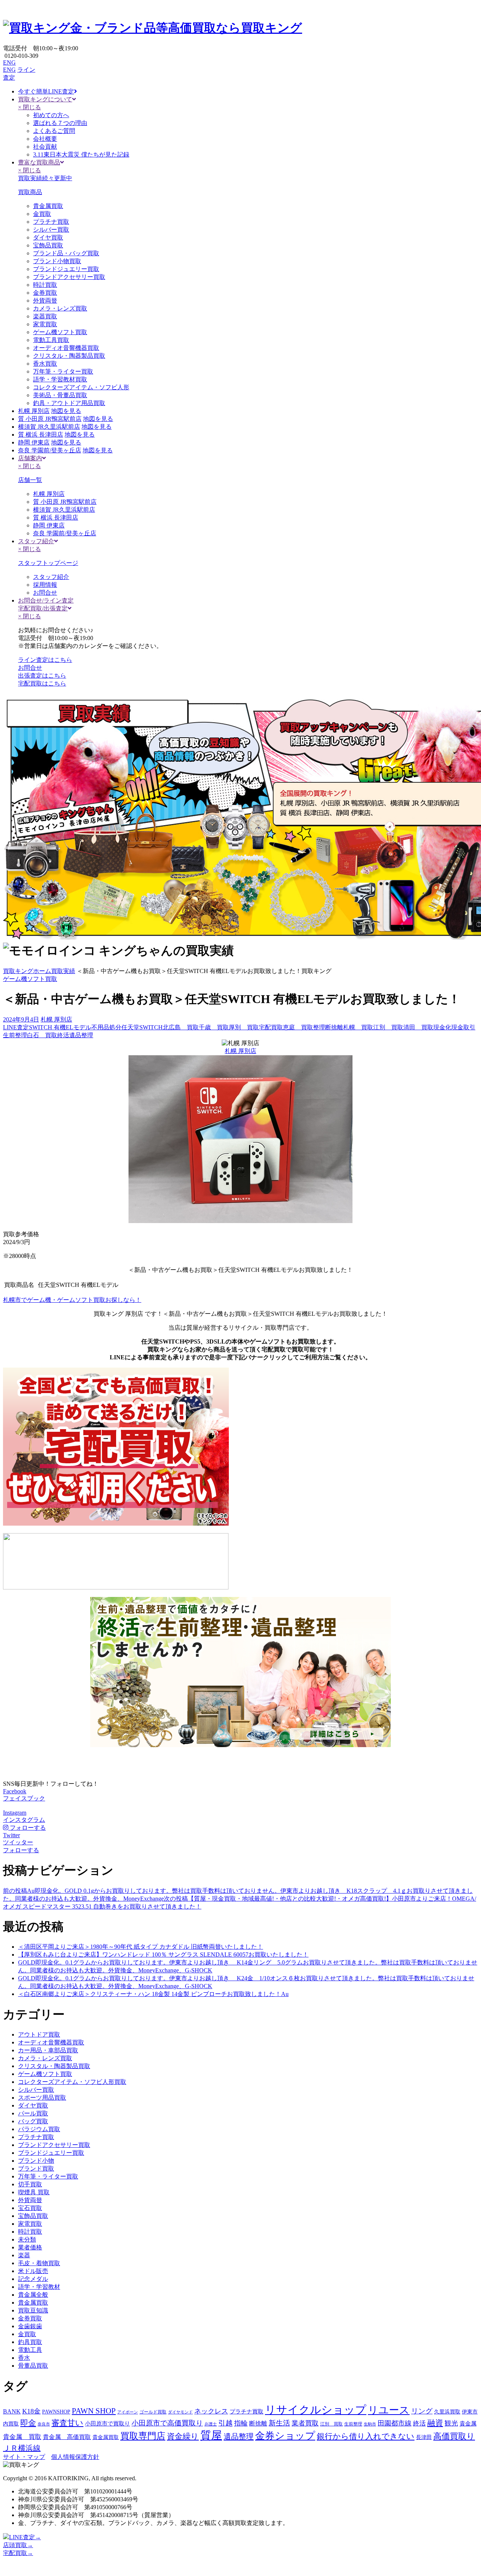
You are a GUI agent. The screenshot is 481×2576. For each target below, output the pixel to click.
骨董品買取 (33, 2366)
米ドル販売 (33, 2271)
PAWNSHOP (56, 2412)
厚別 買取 (244, 1027)
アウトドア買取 (39, 2034)
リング (422, 2411)
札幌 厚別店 (34, 411)
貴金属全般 (33, 2295)
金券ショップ (285, 2436)
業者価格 (30, 2247)
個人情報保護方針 (75, 2457)
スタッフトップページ (48, 563)
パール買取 (33, 2113)
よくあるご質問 (54, 131)
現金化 (442, 1027)
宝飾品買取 (48, 245)
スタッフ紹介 (51, 577)
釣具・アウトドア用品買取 (69, 403)
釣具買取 (30, 2342)
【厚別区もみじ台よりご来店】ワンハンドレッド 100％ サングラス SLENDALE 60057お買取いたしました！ (163, 1955)
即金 (28, 2423)
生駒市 (370, 2424)
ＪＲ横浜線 (22, 2448)
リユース (389, 2410)
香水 (24, 2358)
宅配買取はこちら (42, 683)
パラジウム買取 (39, 2129)
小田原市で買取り (107, 2424)
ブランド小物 (36, 2161)
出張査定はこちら (42, 676)
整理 (319, 1027)
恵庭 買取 (298, 1027)
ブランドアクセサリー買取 (69, 277)
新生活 (279, 2423)
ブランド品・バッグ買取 (66, 253)
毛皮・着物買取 (39, 2263)
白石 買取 (42, 1035)
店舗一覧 (30, 480)
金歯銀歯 (30, 2326)
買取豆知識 (33, 2310)
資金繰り (183, 2436)
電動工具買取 (51, 340)
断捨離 (334, 1027)
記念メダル (33, 2279)
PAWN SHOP (94, 2411)
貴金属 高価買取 (67, 2437)
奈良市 (44, 2424)
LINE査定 (16, 1027)
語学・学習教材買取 (60, 379)
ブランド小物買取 (57, 261)
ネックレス (211, 2411)
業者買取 (305, 2423)
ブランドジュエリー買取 (66, 269)
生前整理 (15, 1035)
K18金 (31, 2411)
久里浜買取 (447, 2412)
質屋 (211, 2435)
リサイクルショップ (316, 2410)
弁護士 (211, 2424)
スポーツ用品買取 (42, 2098)
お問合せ (45, 593)
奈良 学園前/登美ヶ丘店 (50, 450)
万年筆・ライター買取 (63, 371)
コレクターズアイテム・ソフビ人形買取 (72, 2082)
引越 (225, 2423)
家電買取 (45, 324)
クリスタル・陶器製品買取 (69, 356)
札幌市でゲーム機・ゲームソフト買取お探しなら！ (72, 1300)
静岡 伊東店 (34, 442)
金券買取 (45, 293)
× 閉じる (29, 107)
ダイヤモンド (180, 2412)
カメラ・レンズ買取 (60, 308)
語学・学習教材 (39, 2287)
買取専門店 (143, 2436)
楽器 (24, 2255)
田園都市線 (395, 2423)
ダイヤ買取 (48, 237)
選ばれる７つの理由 (60, 123)
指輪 (241, 2423)
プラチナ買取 (51, 222)
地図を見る (66, 411)
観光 (451, 2423)
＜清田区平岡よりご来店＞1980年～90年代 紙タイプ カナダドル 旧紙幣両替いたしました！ (141, 1947)
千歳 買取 (214, 1027)
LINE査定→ (25, 2537)
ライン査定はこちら (45, 660)
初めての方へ (51, 115)
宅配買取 (271, 1027)
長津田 (424, 2437)
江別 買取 (388, 1027)
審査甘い (67, 2423)
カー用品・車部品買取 (48, 2050)
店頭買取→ (18, 2545)
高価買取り (454, 2436)
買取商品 (30, 192)
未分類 (27, 2239)
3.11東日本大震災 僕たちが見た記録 (81, 154)
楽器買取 (45, 316)
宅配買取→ (18, 2553)
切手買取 (30, 2184)
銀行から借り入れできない (366, 2436)
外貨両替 (45, 301)
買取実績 (63, 971)
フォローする (21, 1850)
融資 (435, 2423)
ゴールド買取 (153, 2412)
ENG (9, 63)
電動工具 (30, 2350)
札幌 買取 (358, 1027)
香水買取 (45, 364)
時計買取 (45, 285)
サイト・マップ (24, 2457)
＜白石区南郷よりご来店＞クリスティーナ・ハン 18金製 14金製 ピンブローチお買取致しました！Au (153, 1994)
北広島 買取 (181, 1027)
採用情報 (45, 585)
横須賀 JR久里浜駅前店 (49, 427)
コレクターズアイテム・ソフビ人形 (81, 387)
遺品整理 (81, 1035)
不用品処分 (106, 1027)
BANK (12, 2412)
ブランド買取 (36, 2169)
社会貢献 (45, 147)
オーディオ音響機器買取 (66, 348)
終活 (63, 1035)
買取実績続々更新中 (45, 178)
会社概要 (45, 139)
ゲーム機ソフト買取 (60, 332)
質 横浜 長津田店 (41, 435)
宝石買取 (30, 2208)
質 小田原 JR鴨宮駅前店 (50, 419)
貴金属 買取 (22, 2437)
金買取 (42, 214)
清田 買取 (418, 1027)
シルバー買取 (51, 230)
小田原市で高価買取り (167, 2423)
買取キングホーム (27, 971)
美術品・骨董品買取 (60, 395)
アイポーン (128, 2412)
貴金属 (468, 2424)
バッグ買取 (33, 2121)
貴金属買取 (48, 206)
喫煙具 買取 (34, 2192)
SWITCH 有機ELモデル (60, 1027)
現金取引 (463, 1027)
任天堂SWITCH (142, 1027)
